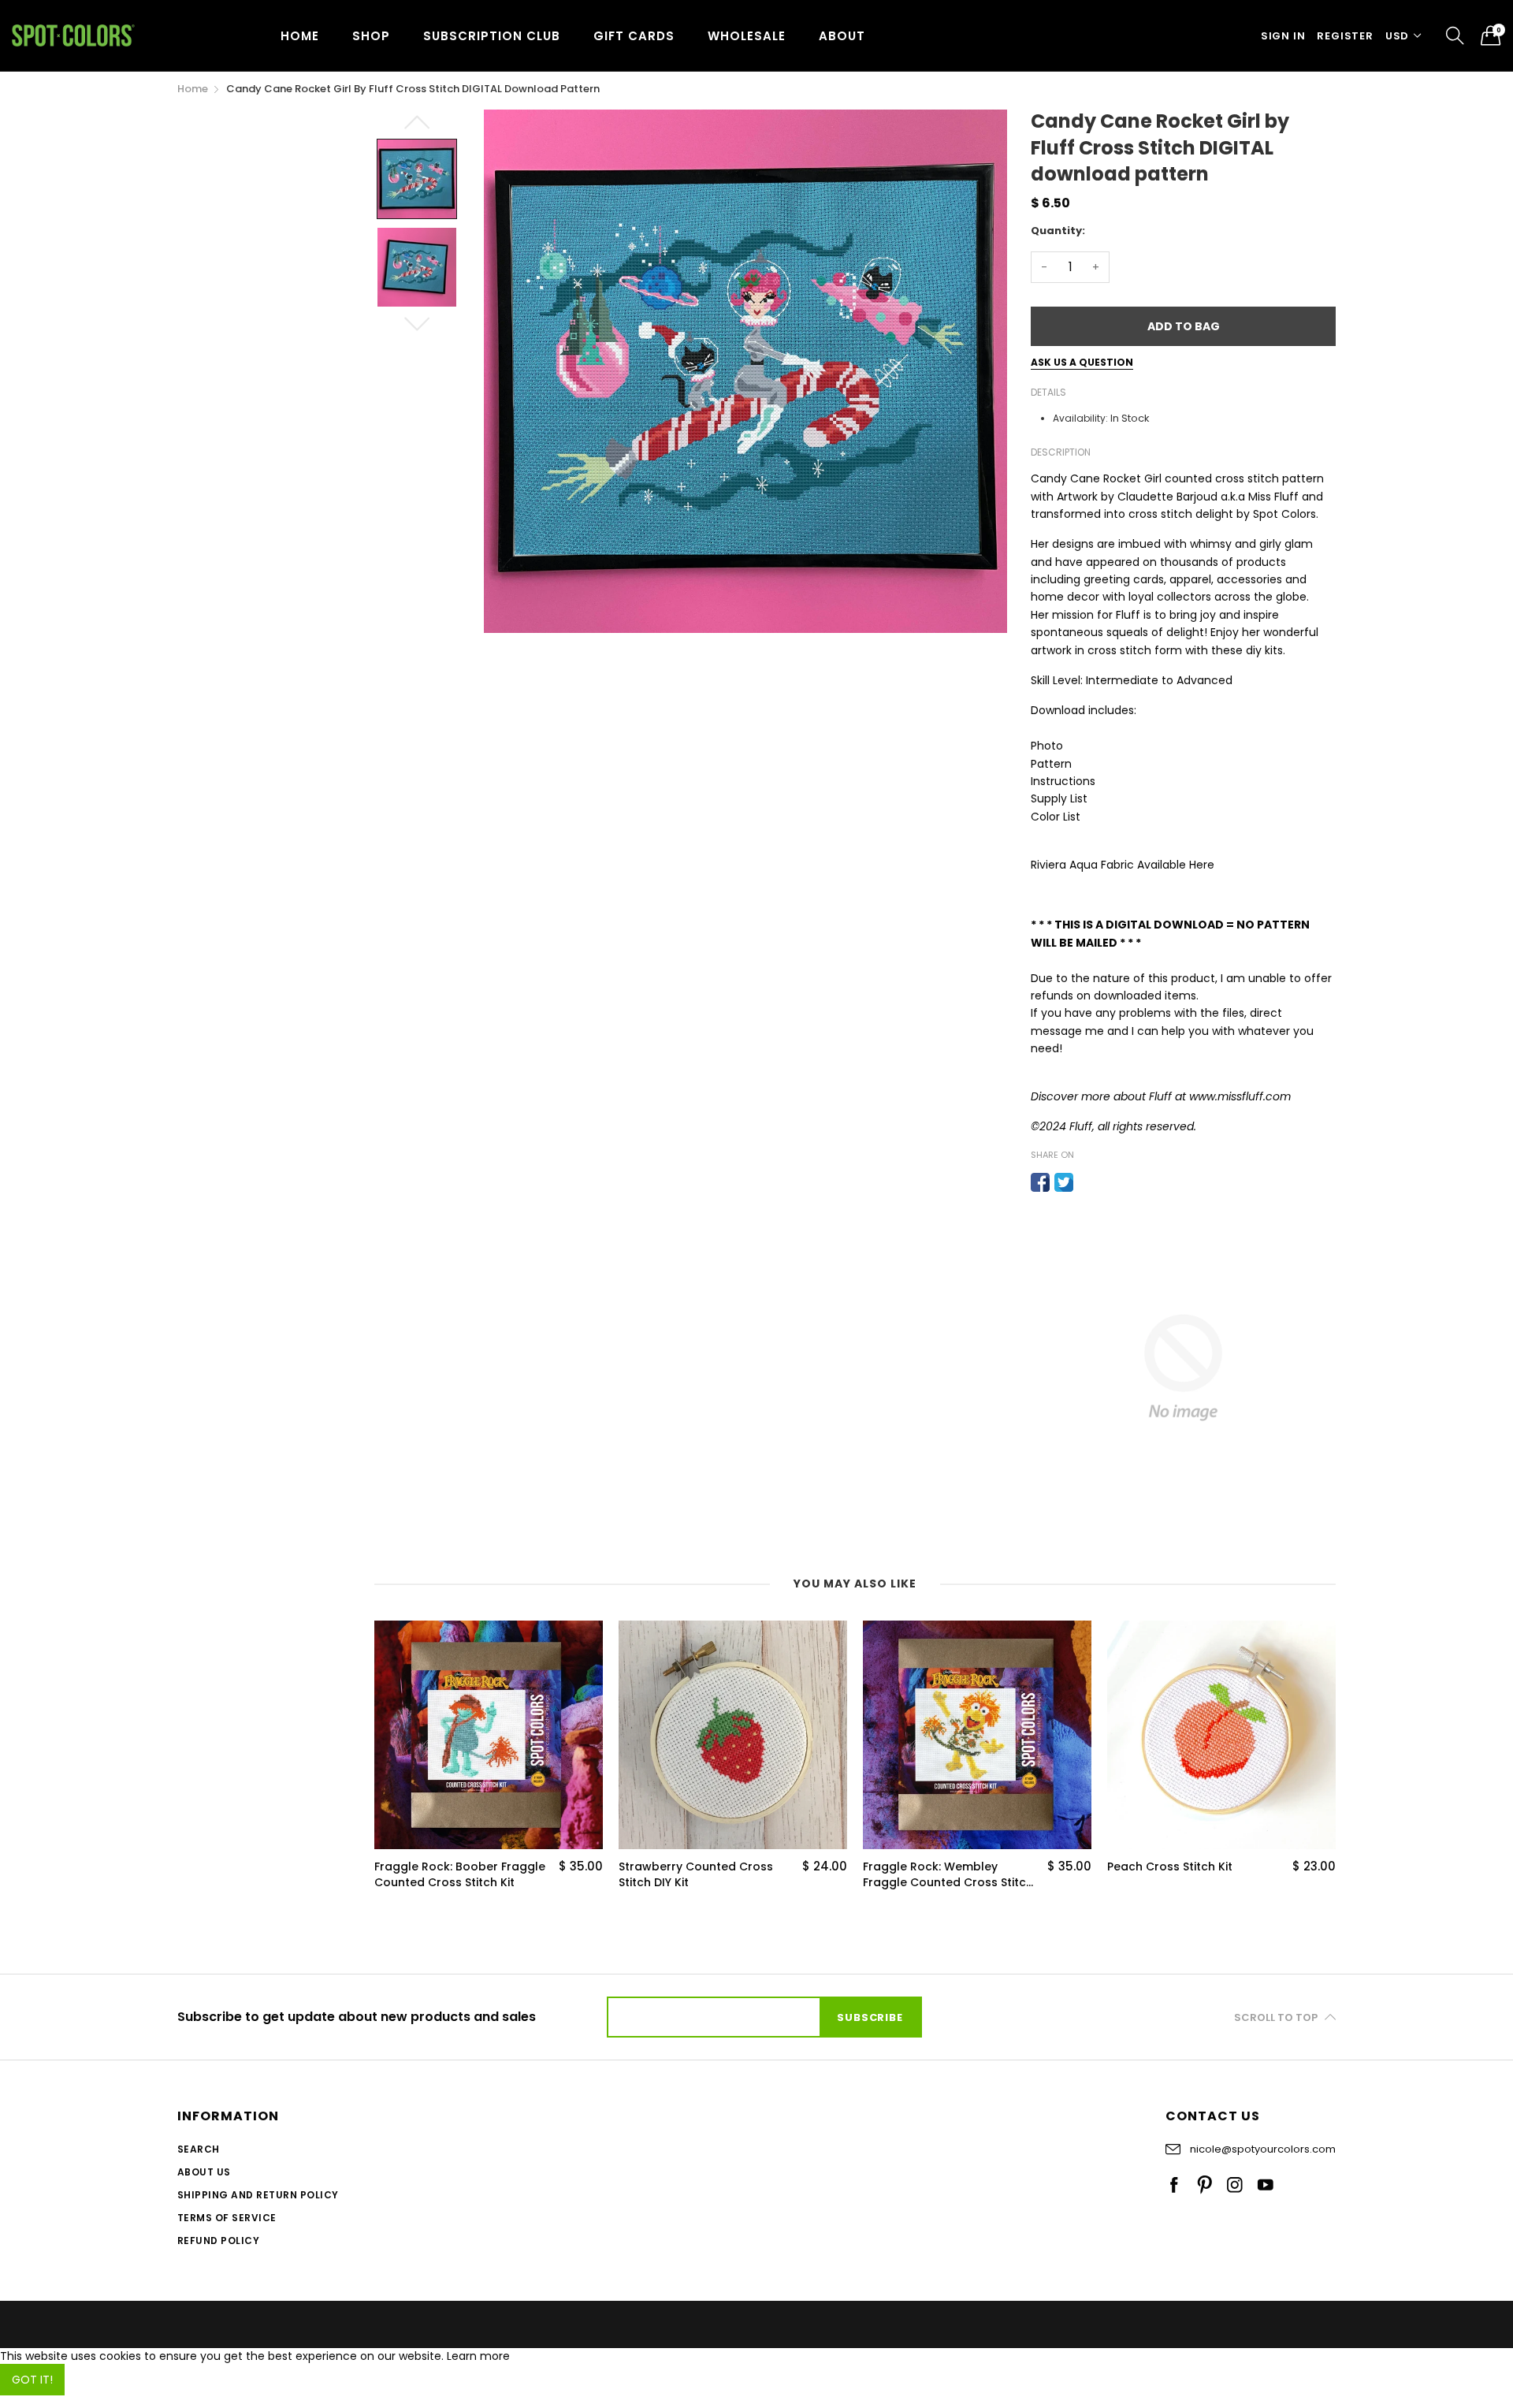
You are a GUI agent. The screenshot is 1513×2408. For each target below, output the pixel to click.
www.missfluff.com (1240, 1096)
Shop (371, 36)
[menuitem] (300, 35)
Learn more (478, 2356)
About (842, 36)
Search (199, 2149)
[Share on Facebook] (1040, 1182)
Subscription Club (492, 36)
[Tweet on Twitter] (1064, 1182)
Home (300, 36)
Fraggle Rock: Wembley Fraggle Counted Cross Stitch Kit (948, 1875)
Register (1345, 36)
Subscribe (870, 2017)
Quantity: (1058, 231)
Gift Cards (634, 36)
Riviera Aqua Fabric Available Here (1123, 865)
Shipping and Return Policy (258, 2195)
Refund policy (218, 2241)
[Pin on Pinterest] (1087, 1182)
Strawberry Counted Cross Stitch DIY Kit (696, 1875)
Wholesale (747, 36)
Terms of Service (227, 2218)
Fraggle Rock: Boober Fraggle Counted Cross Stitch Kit (460, 1875)
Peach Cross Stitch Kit (1170, 1867)
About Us (204, 2172)
